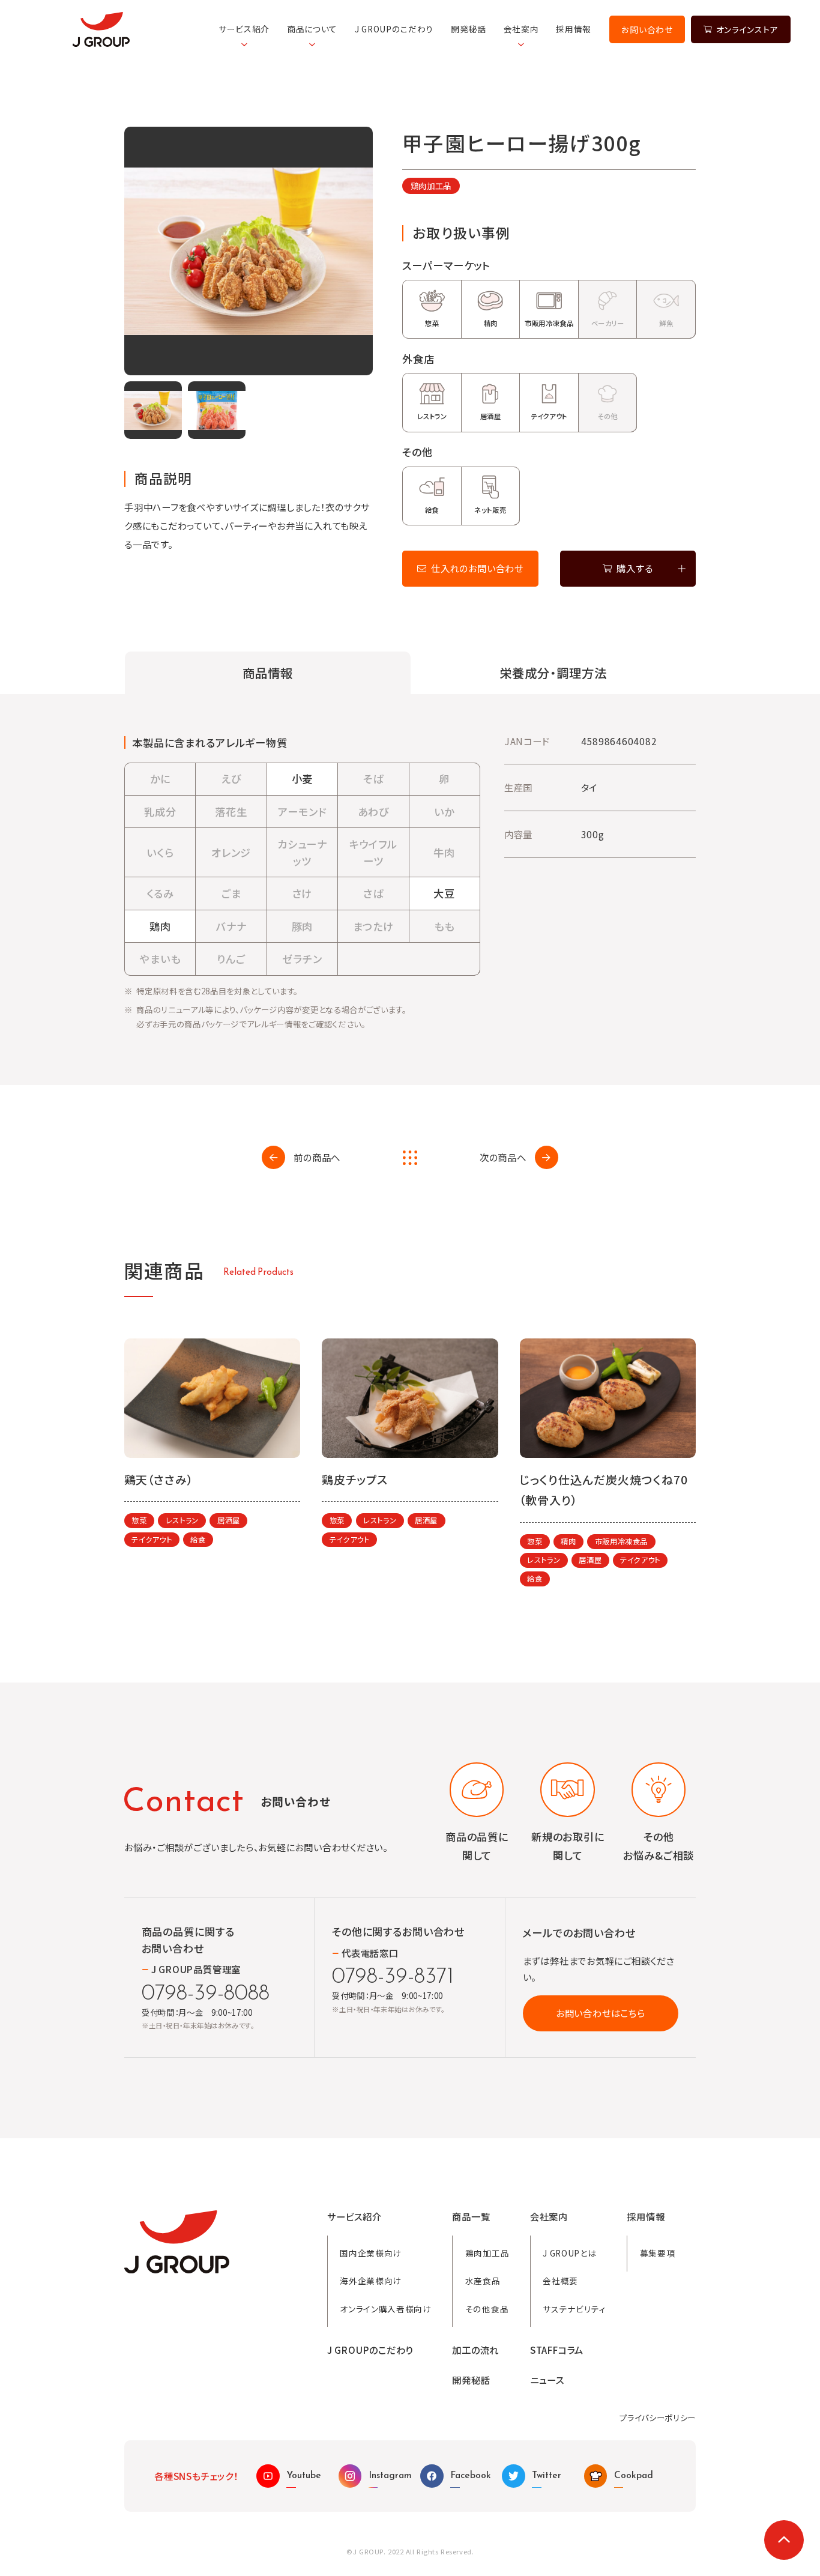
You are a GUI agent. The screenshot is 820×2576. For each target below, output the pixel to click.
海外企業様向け (371, 2281)
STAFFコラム (557, 2350)
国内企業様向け (371, 2253)
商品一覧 (471, 2217)
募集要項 (658, 2253)
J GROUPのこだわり (394, 29)
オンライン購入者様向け (386, 2309)
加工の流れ (475, 2350)
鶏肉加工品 (431, 186)
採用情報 (574, 29)
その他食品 (487, 2309)
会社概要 (560, 2281)
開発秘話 (469, 29)
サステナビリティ (574, 2309)
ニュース (547, 2380)
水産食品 (483, 2281)
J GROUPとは (569, 2253)
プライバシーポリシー (658, 2417)
